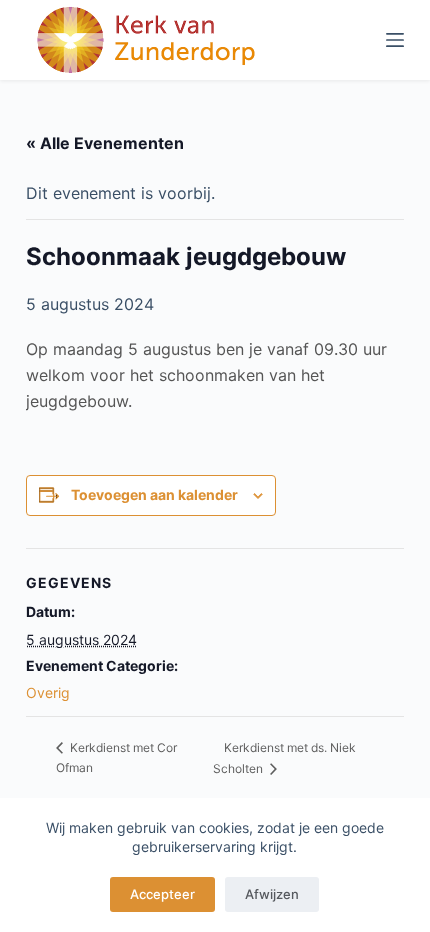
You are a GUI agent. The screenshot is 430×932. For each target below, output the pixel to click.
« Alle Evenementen (105, 143)
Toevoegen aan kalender (154, 494)
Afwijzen (272, 894)
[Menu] (395, 40)
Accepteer (162, 894)
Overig (48, 692)
